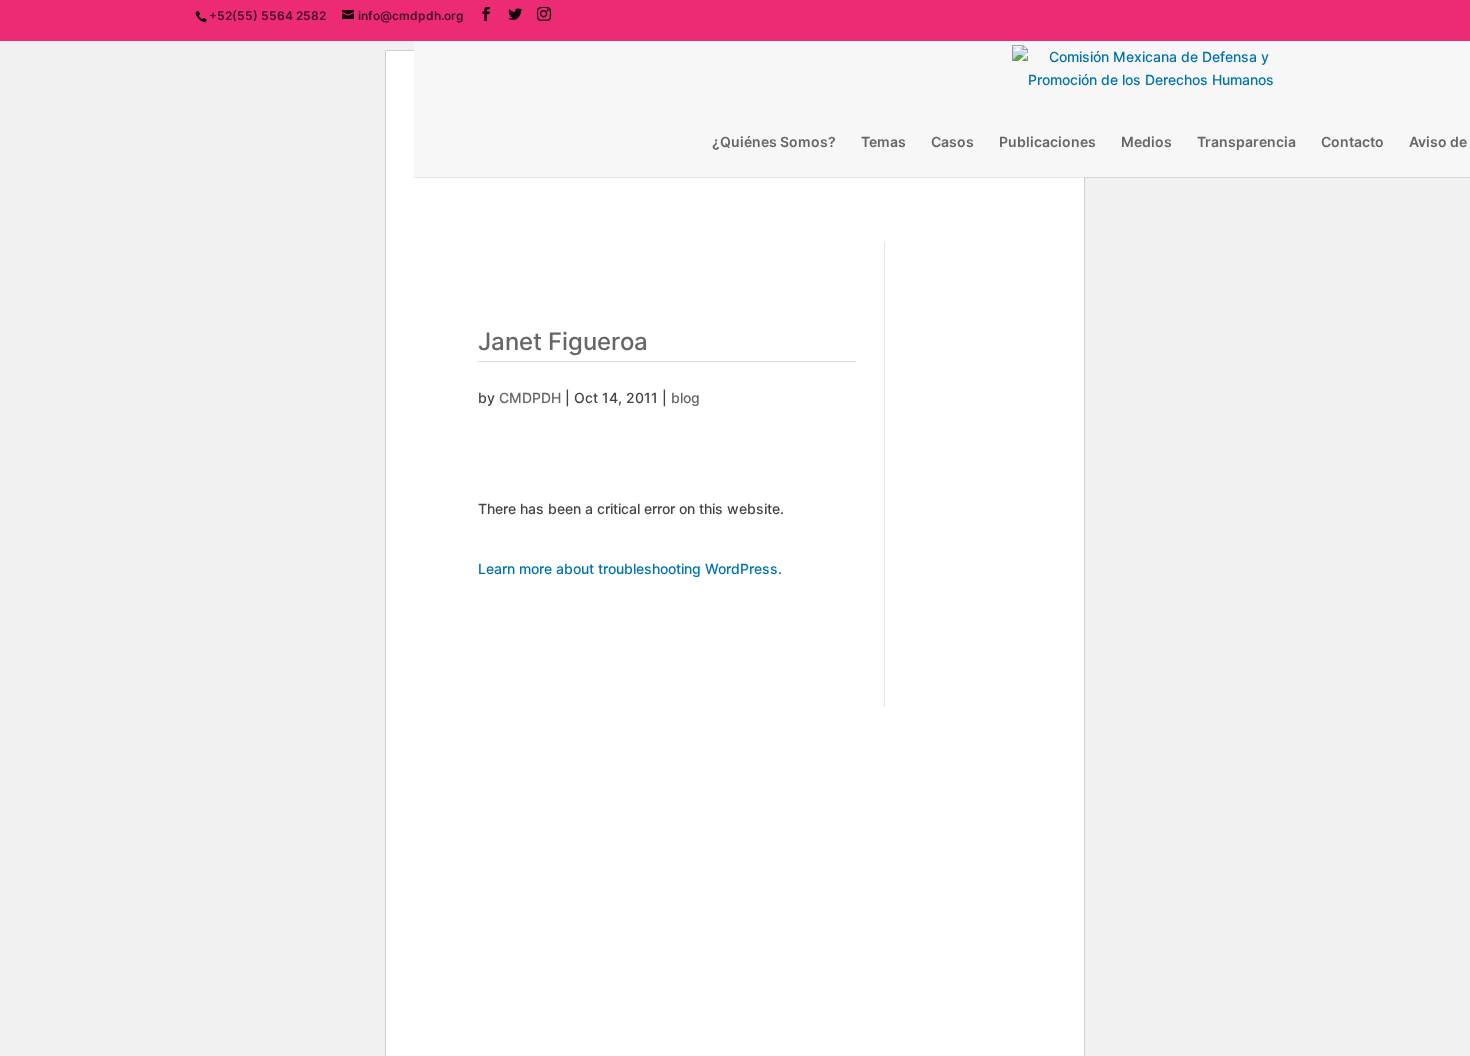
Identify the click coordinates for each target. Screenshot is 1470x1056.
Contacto (1352, 142)
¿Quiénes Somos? (774, 142)
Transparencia (1246, 142)
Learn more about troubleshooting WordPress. (630, 568)
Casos (952, 142)
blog (685, 397)
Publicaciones (1047, 142)
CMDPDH (530, 397)
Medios (1146, 142)
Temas (883, 142)
